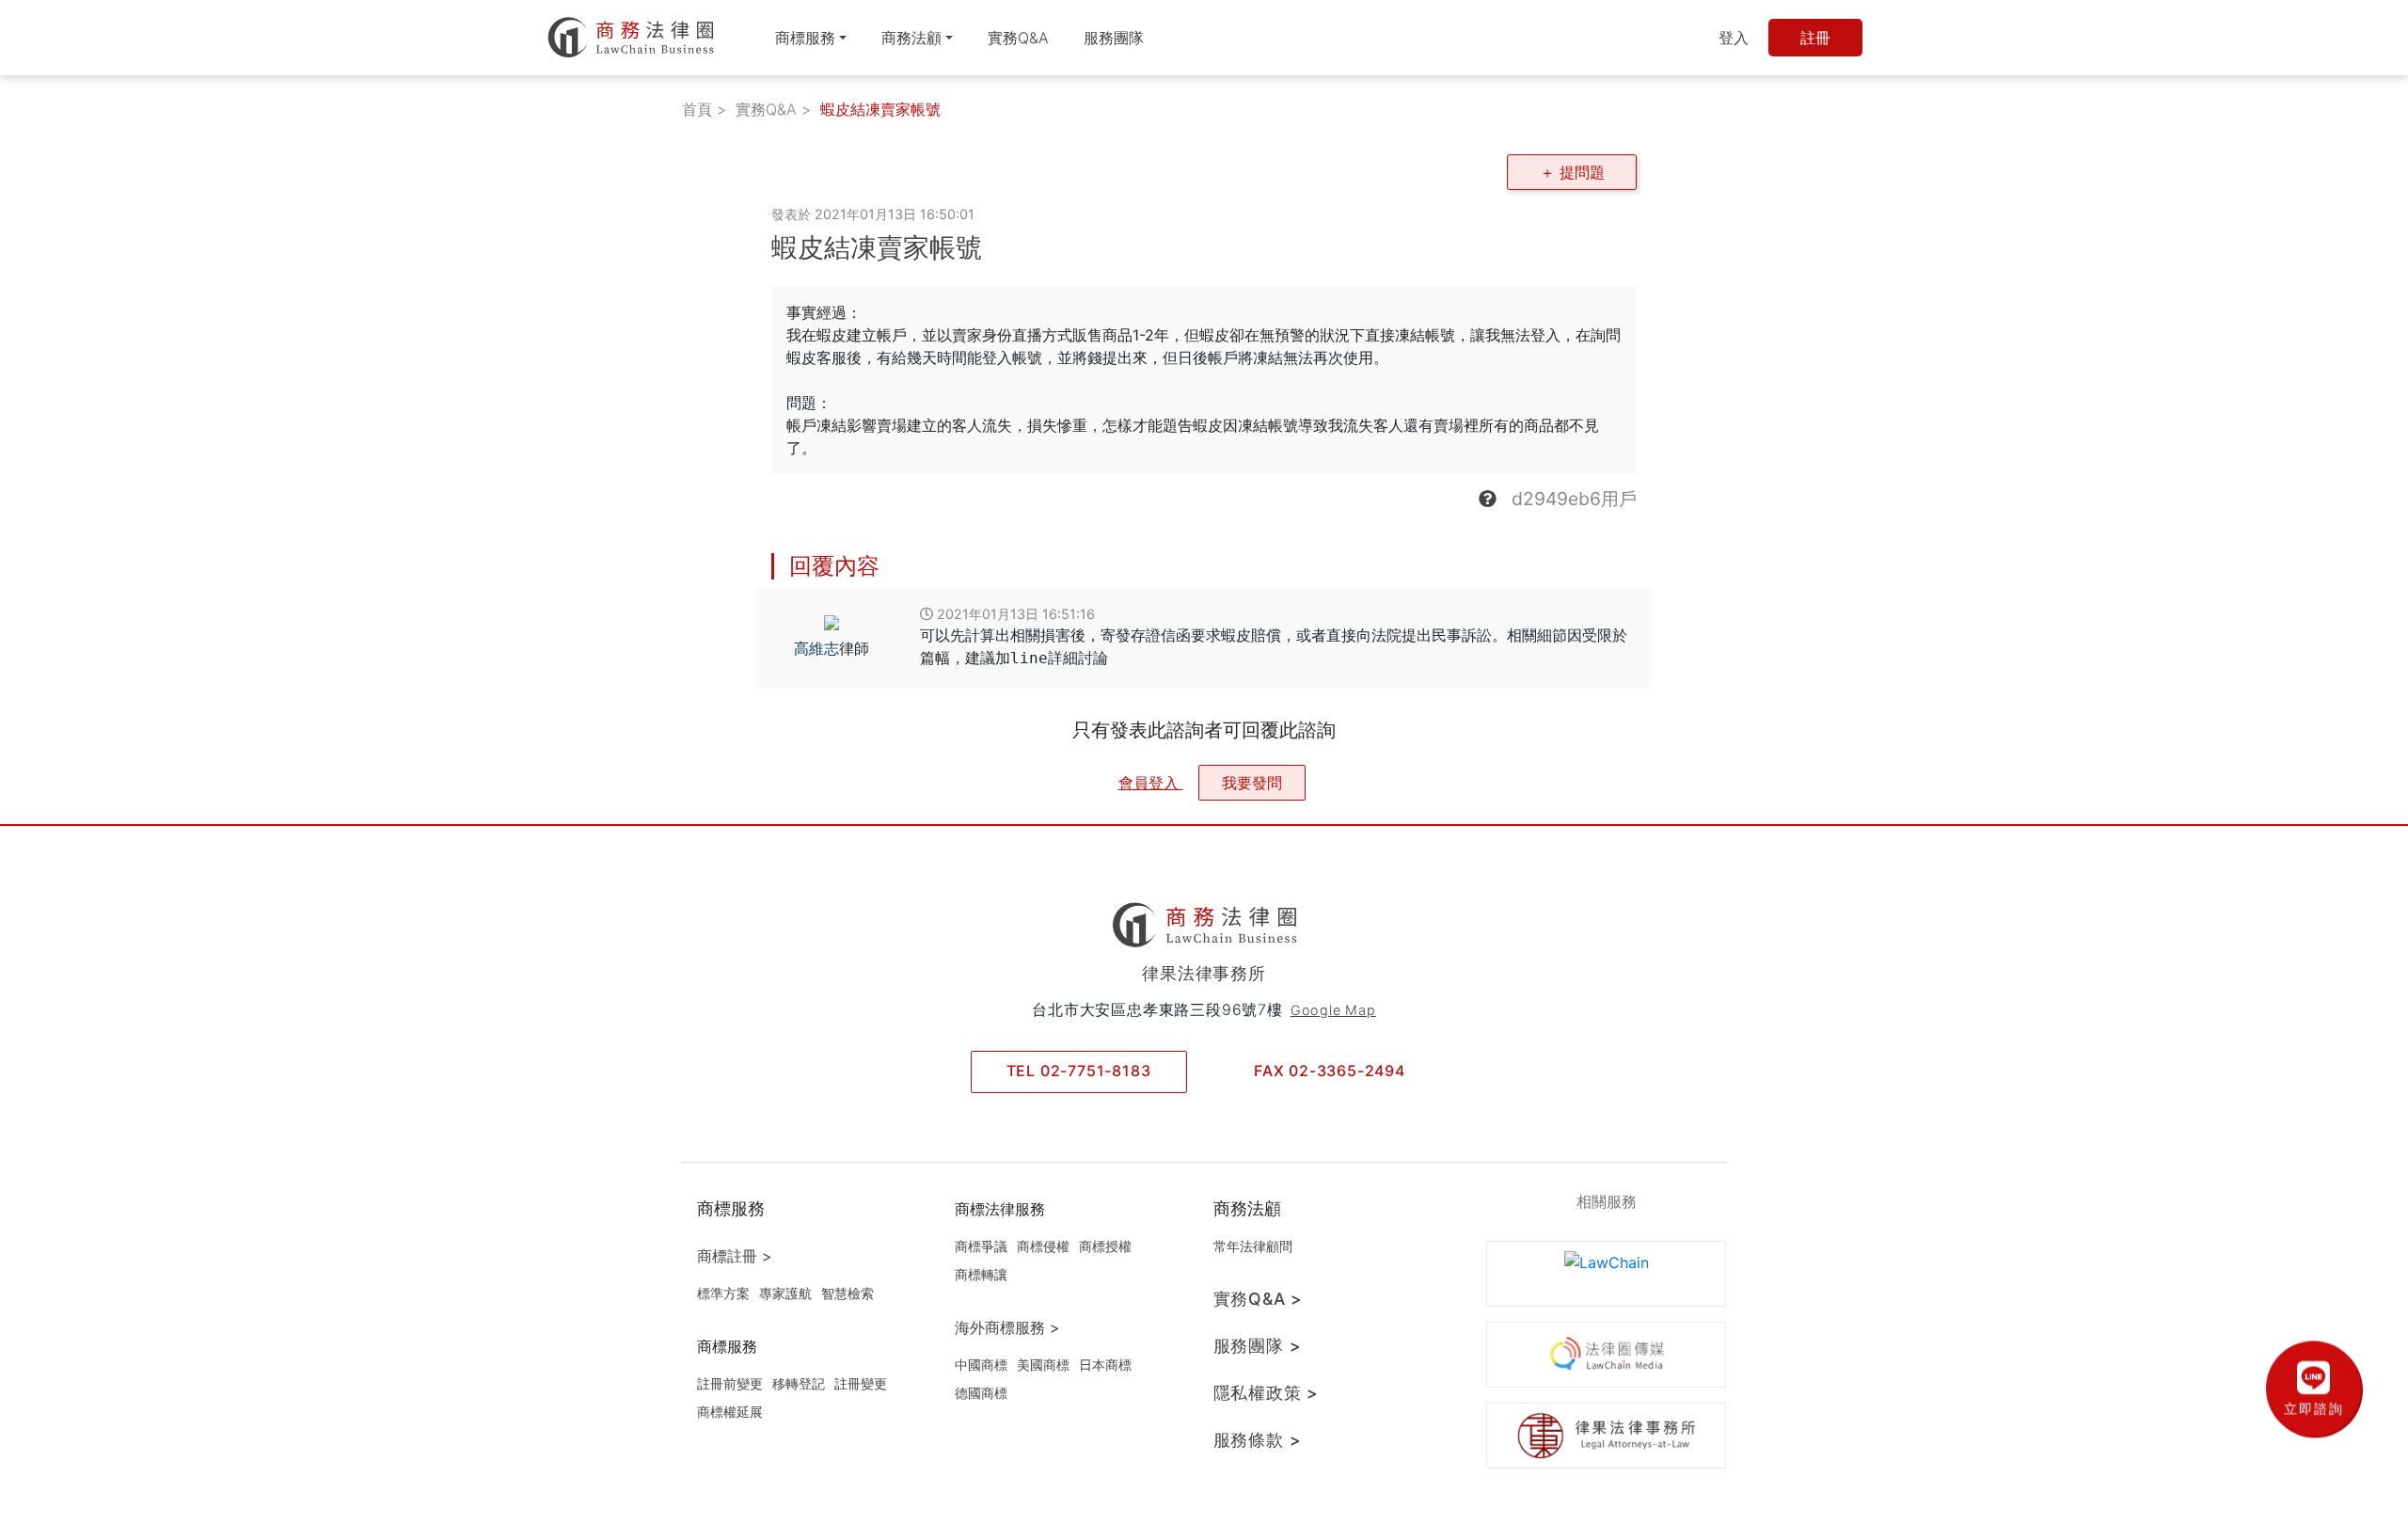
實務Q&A (1018, 38)
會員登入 (1151, 783)
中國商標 (981, 1365)
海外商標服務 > (1007, 1327)
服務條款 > (1258, 1440)
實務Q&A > (1259, 1299)
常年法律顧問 (1253, 1246)
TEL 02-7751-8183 (1079, 1071)
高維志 (816, 648)
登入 (1734, 38)
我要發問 (1252, 783)
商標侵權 (1043, 1246)
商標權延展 (730, 1412)
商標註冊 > (735, 1256)
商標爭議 (981, 1246)
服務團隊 (1114, 38)
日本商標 (1105, 1365)
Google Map (1333, 1010)
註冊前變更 (730, 1383)
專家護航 (785, 1293)
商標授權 (1105, 1246)
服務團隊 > (1258, 1346)
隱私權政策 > (1267, 1393)
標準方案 (723, 1293)
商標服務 (805, 38)
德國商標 (981, 1393)
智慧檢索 (848, 1293)
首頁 (697, 109)
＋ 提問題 (1572, 172)
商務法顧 (911, 38)
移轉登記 (799, 1383)
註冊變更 (861, 1383)
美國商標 (1043, 1365)
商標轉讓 (981, 1274)
